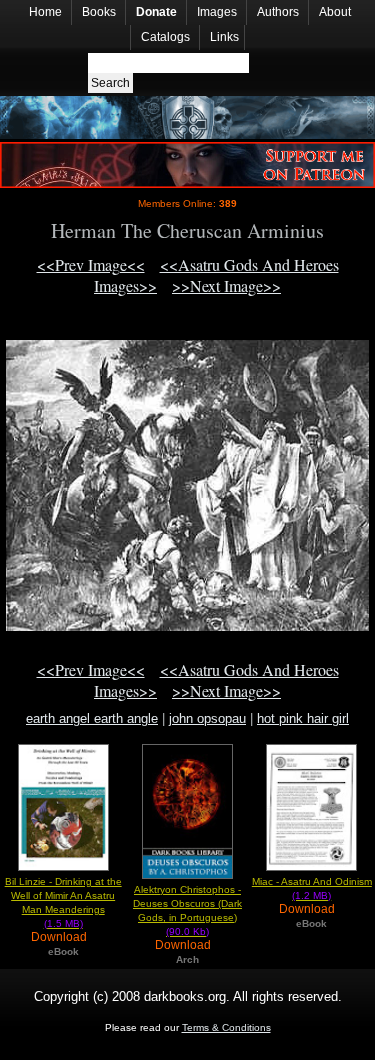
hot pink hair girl (303, 718)
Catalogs (165, 37)
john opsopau (207, 718)
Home (45, 12)
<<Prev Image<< (91, 264)
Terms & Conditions (226, 1027)
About (335, 12)
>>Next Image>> (226, 285)
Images (217, 12)
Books (99, 12)
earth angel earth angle (92, 718)
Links (224, 37)
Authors (278, 12)
